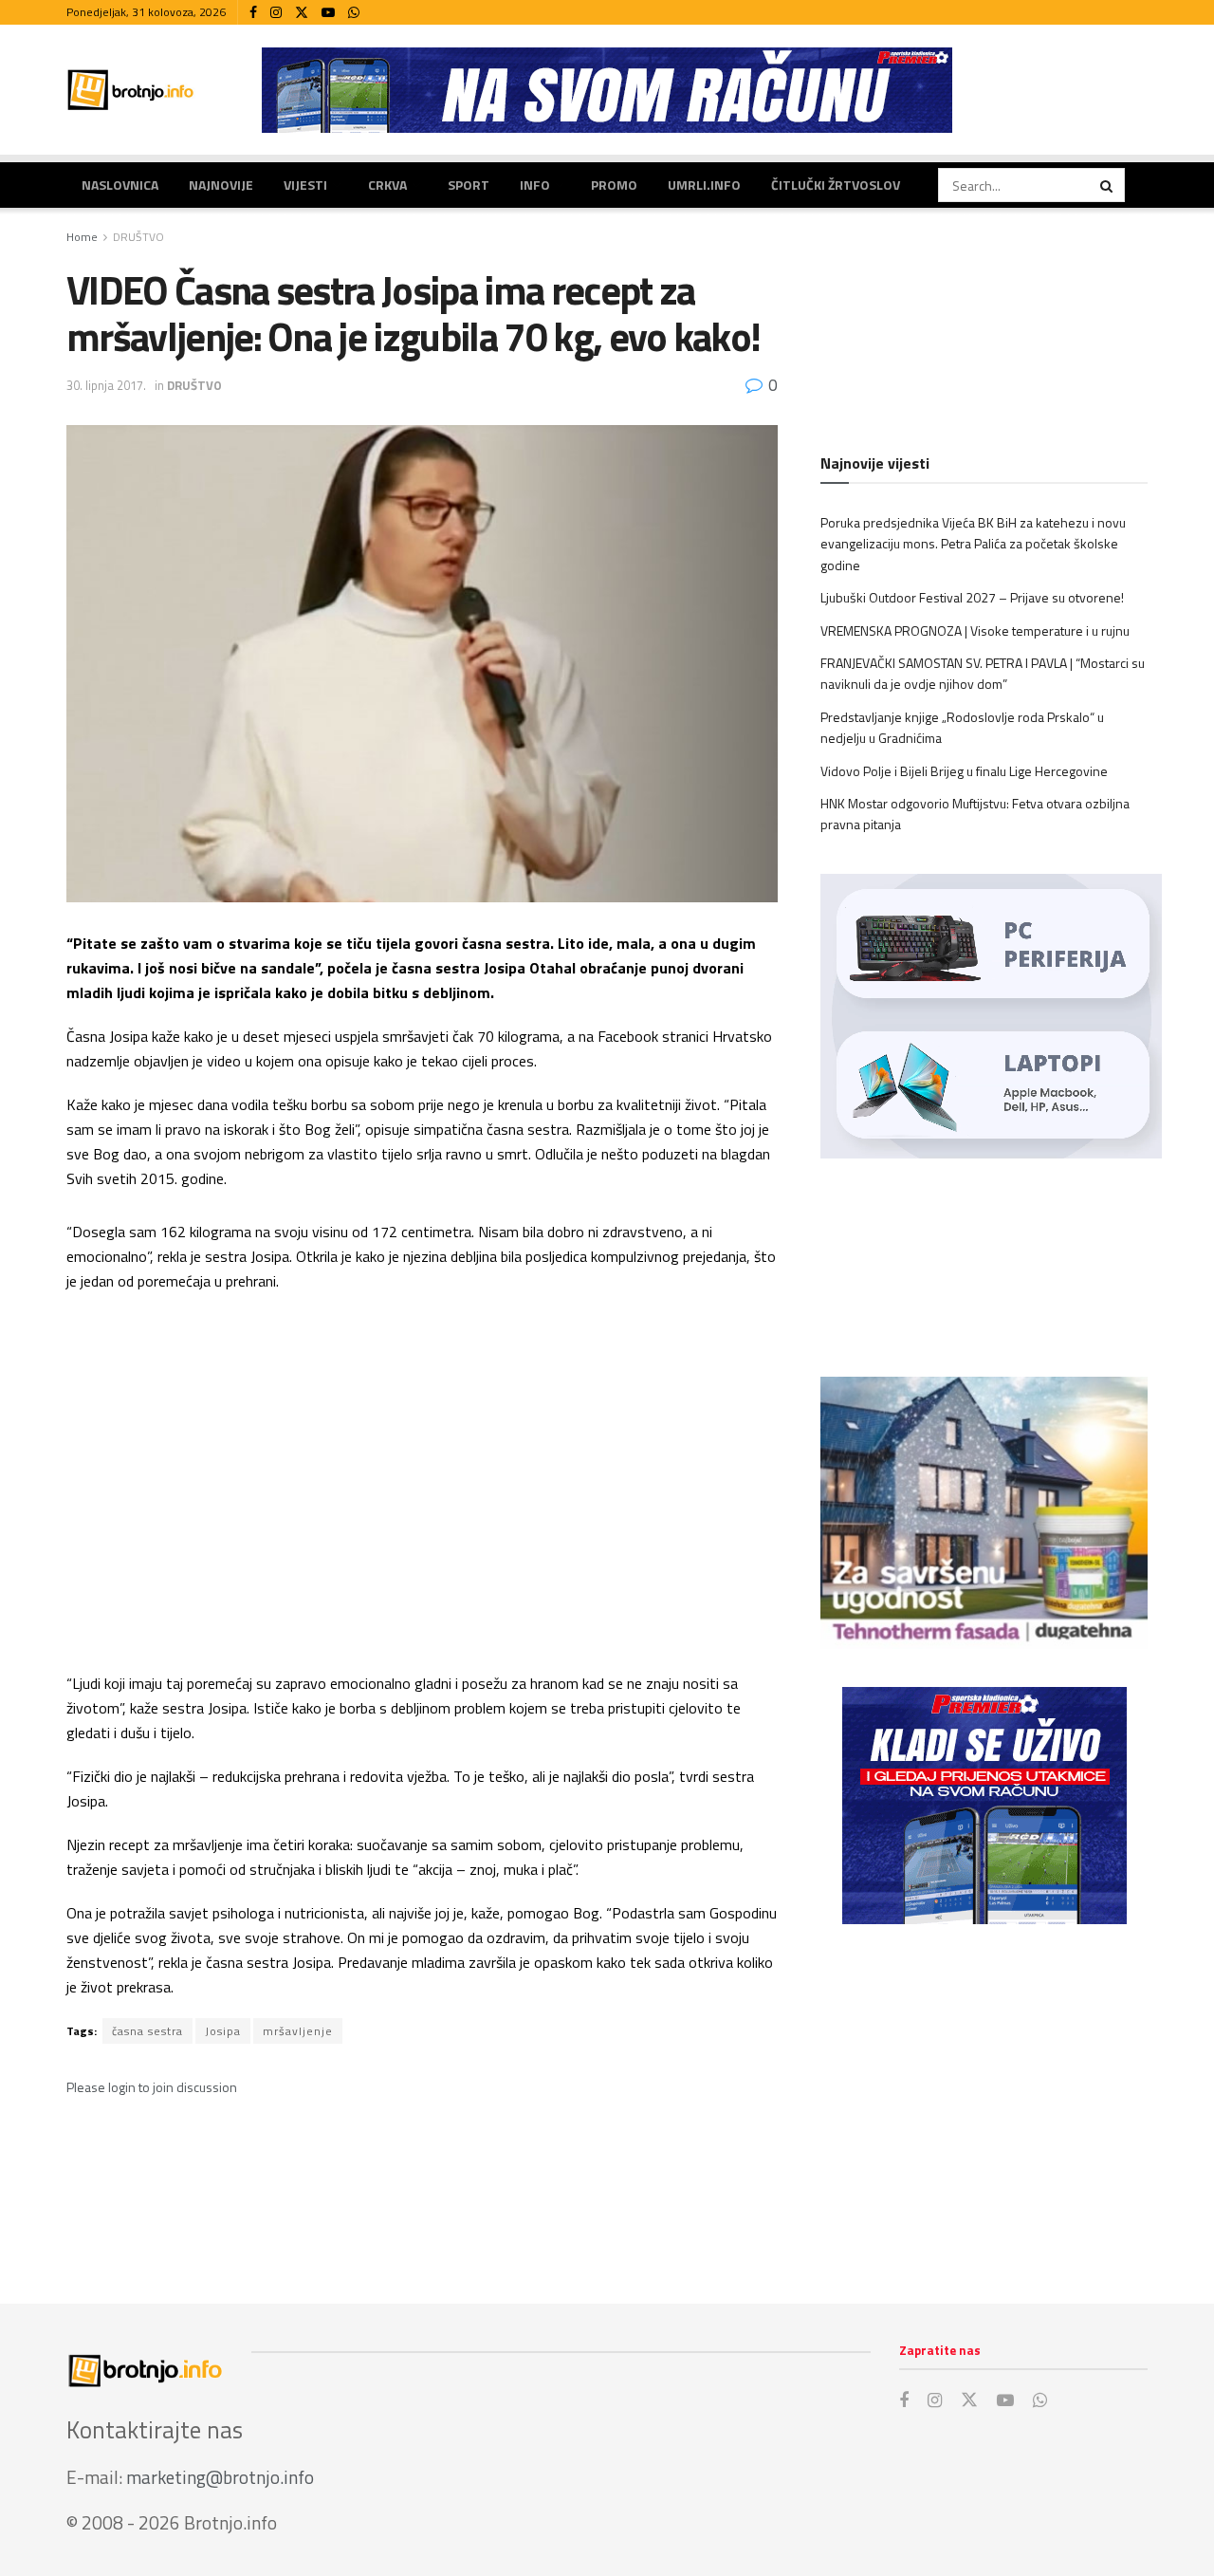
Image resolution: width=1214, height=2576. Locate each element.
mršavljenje (298, 2031)
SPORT (469, 185)
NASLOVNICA (120, 185)
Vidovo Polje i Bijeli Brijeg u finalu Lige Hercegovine (964, 771)
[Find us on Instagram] (276, 13)
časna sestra (147, 2031)
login (122, 2087)
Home (82, 237)
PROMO (614, 185)
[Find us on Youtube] (328, 13)
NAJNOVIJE (221, 185)
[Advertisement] (984, 2095)
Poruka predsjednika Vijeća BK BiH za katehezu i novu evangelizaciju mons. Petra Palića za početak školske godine (973, 544)
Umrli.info (704, 185)
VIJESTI (305, 185)
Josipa (223, 2031)
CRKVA (387, 185)
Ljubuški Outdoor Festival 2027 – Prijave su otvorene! (972, 597)
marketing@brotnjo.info (220, 2477)
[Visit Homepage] (131, 90)
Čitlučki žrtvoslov (836, 185)
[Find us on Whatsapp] (354, 13)
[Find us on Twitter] (302, 13)
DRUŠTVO (138, 237)
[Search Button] (1108, 185)
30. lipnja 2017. (106, 385)
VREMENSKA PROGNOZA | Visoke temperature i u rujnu (975, 630)
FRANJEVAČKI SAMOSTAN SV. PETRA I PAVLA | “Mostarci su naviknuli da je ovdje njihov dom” (983, 673)
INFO (535, 185)
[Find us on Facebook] (253, 13)
